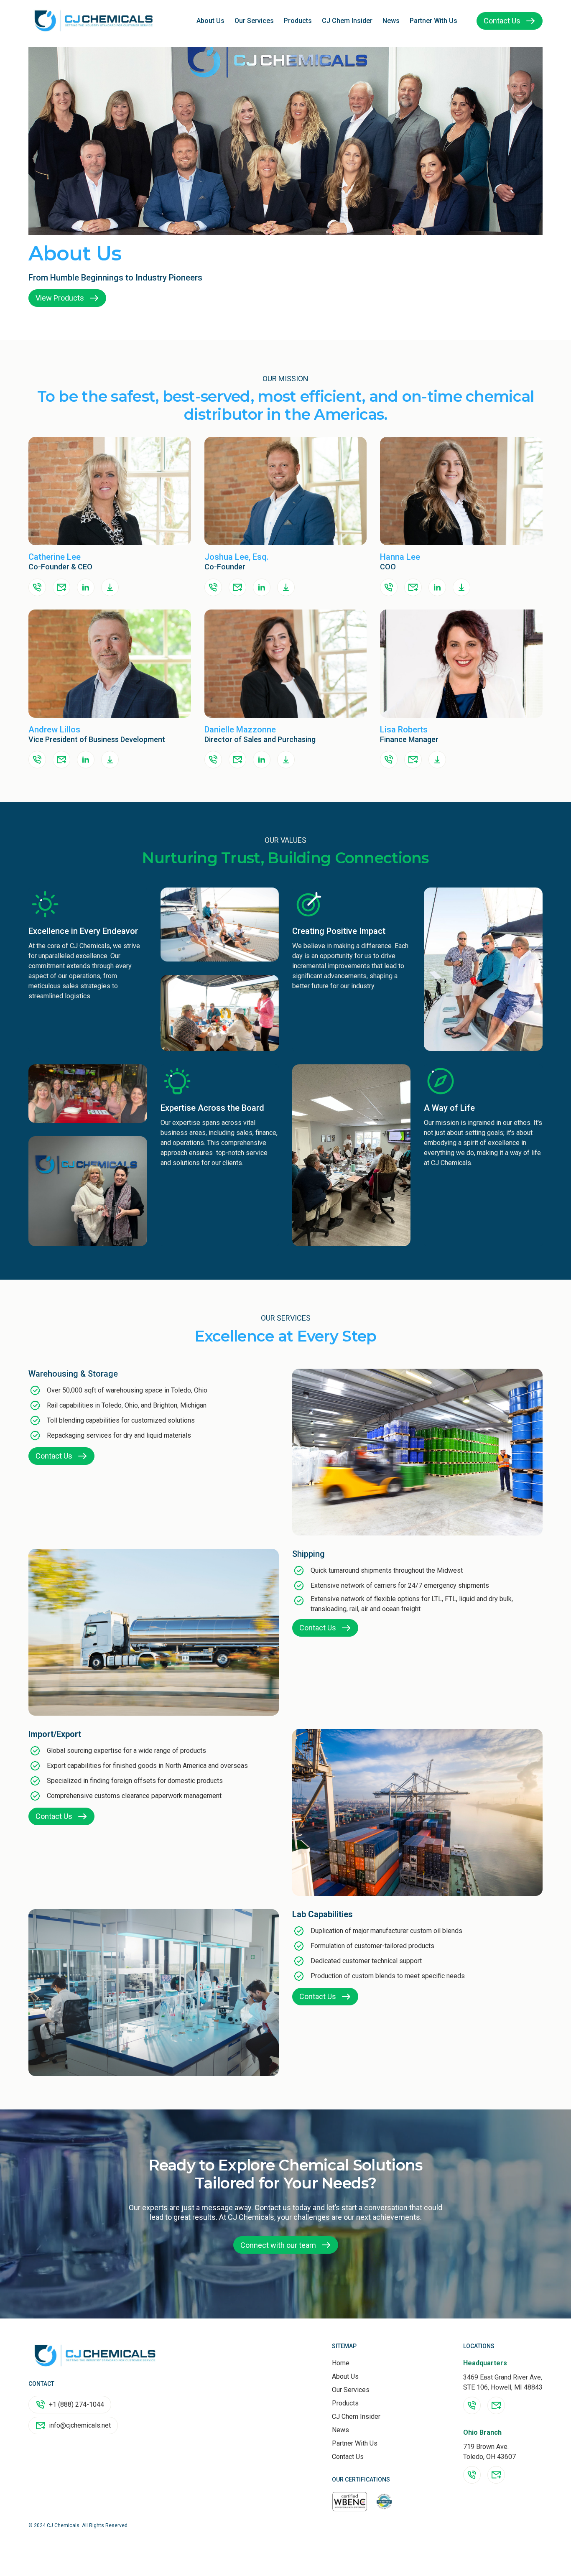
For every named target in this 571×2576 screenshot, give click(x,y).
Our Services (254, 21)
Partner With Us (433, 21)
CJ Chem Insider (347, 21)
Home (341, 2363)
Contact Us (348, 2457)
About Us (210, 21)
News (391, 21)
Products (298, 21)
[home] (94, 21)
